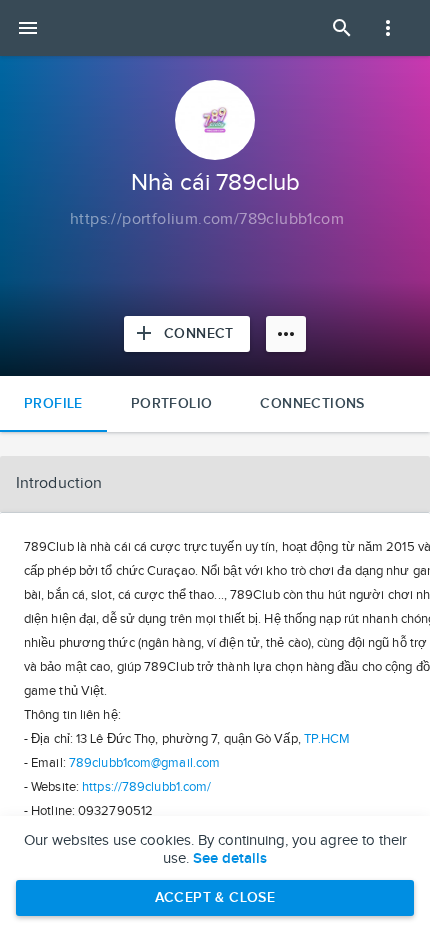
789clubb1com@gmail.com (144, 763)
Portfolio (172, 403)
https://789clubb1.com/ (146, 787)
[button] (215, 484)
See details (230, 859)
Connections (312, 403)
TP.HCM (327, 739)
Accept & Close (215, 897)
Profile (53, 403)
